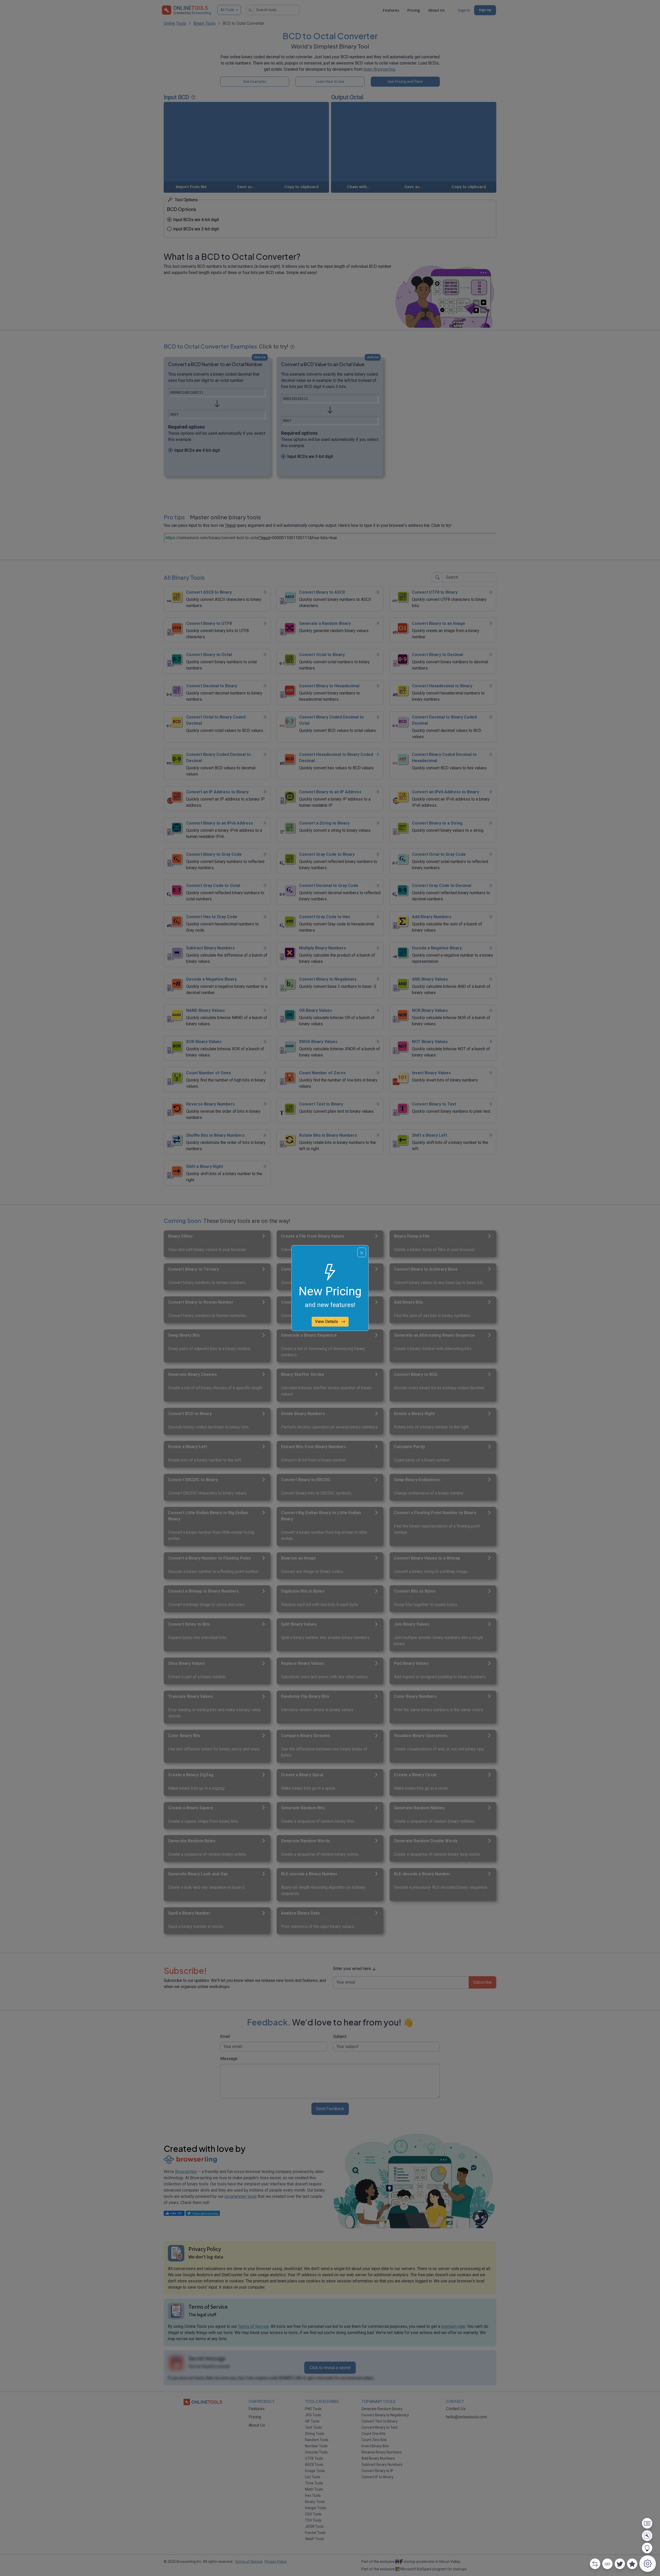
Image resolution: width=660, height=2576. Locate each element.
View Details (327, 1322)
